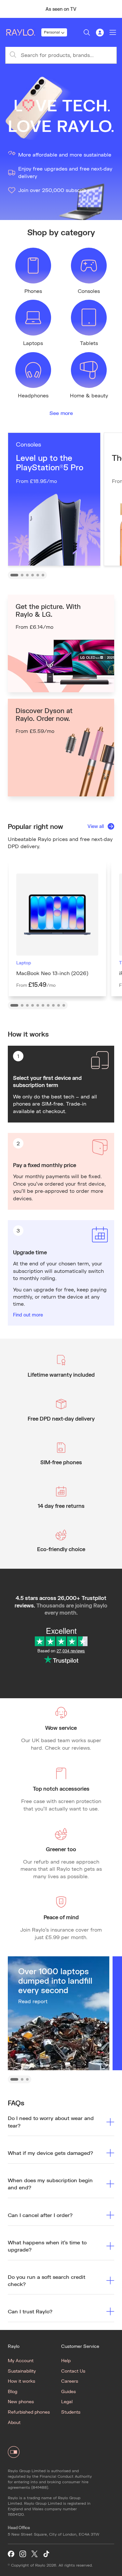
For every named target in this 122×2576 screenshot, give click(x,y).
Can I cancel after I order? (40, 2215)
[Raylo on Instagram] (23, 2554)
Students (71, 2412)
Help (66, 2360)
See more (61, 413)
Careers (70, 2381)
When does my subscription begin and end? (50, 2184)
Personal (52, 32)
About (14, 2422)
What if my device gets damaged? (50, 2153)
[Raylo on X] (34, 2554)
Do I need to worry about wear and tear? (51, 2121)
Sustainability (22, 2371)
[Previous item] (8, 9)
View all (96, 826)
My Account (21, 2360)
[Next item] (114, 9)
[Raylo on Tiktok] (46, 2554)
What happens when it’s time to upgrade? (47, 2246)
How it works (21, 2381)
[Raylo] (23, 33)
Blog (13, 2391)
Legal (67, 2401)
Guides (68, 2391)
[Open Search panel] (87, 33)
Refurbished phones (29, 2412)
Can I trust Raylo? (30, 2311)
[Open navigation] (113, 33)
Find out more (28, 1315)
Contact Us (73, 2371)
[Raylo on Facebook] (11, 2554)
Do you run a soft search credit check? (47, 2280)
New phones (21, 2401)
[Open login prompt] (100, 33)
